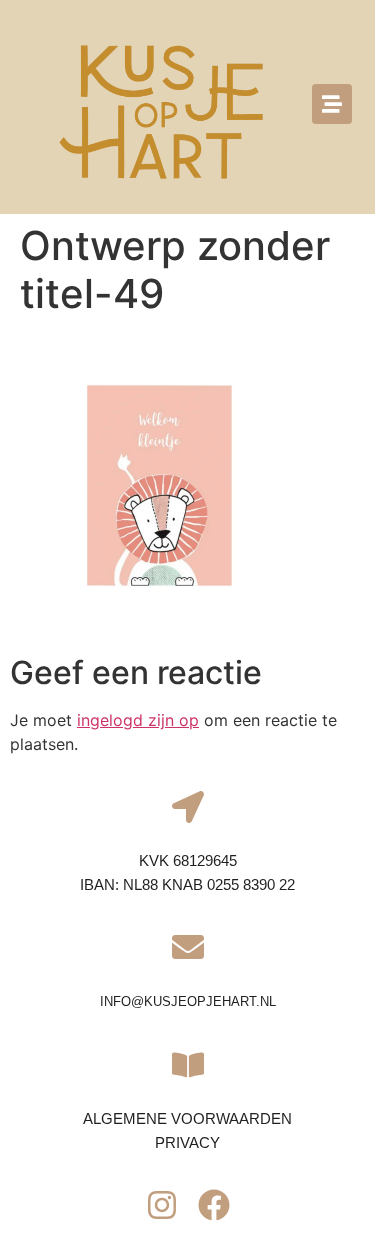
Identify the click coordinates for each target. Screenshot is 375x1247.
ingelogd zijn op (138, 720)
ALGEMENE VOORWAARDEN (187, 1118)
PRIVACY (187, 1142)
